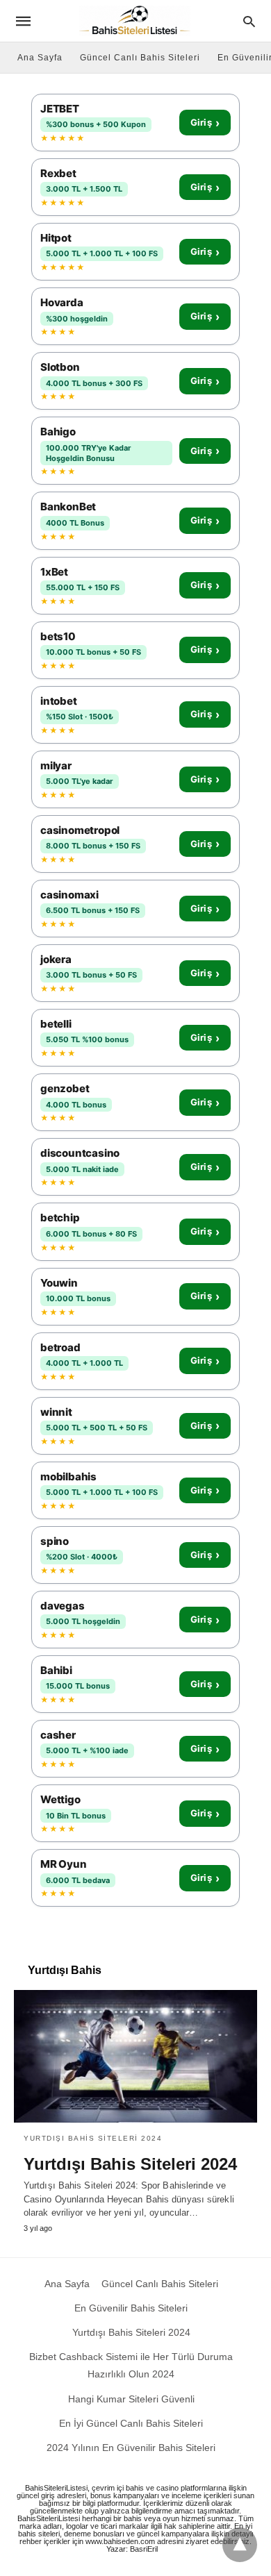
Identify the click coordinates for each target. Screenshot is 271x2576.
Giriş (205, 123)
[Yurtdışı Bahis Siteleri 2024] (135, 2056)
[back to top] (240, 2545)
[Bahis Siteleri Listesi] (135, 21)
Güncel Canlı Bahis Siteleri (140, 58)
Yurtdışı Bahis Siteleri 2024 (93, 2138)
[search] (249, 21)
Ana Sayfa (40, 58)
